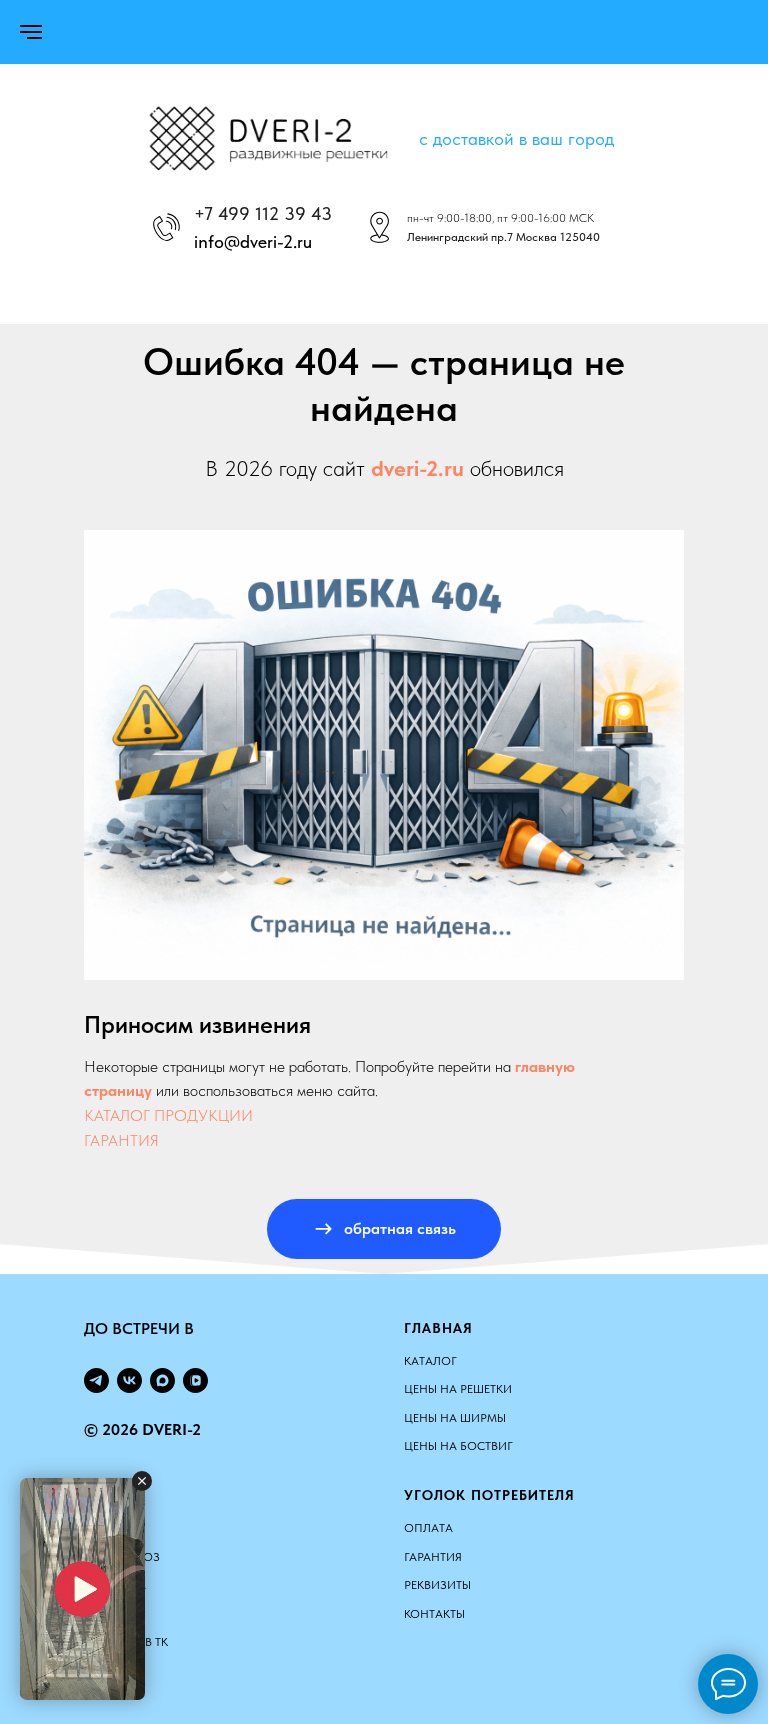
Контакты (434, 1614)
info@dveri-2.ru (253, 241)
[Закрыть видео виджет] (142, 1481)
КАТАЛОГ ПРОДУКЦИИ (168, 1115)
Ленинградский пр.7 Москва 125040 (503, 237)
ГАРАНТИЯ (121, 1140)
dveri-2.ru (417, 468)
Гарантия (433, 1557)
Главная (438, 1328)
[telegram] (96, 1380)
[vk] (129, 1380)
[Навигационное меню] (31, 32)
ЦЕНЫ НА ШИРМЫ (455, 1418)
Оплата (428, 1528)
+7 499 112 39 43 (263, 213)
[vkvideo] (195, 1380)
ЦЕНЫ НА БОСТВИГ (458, 1446)
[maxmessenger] (162, 1380)
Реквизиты (437, 1585)
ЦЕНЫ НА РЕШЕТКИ (458, 1389)
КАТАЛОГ (430, 1361)
